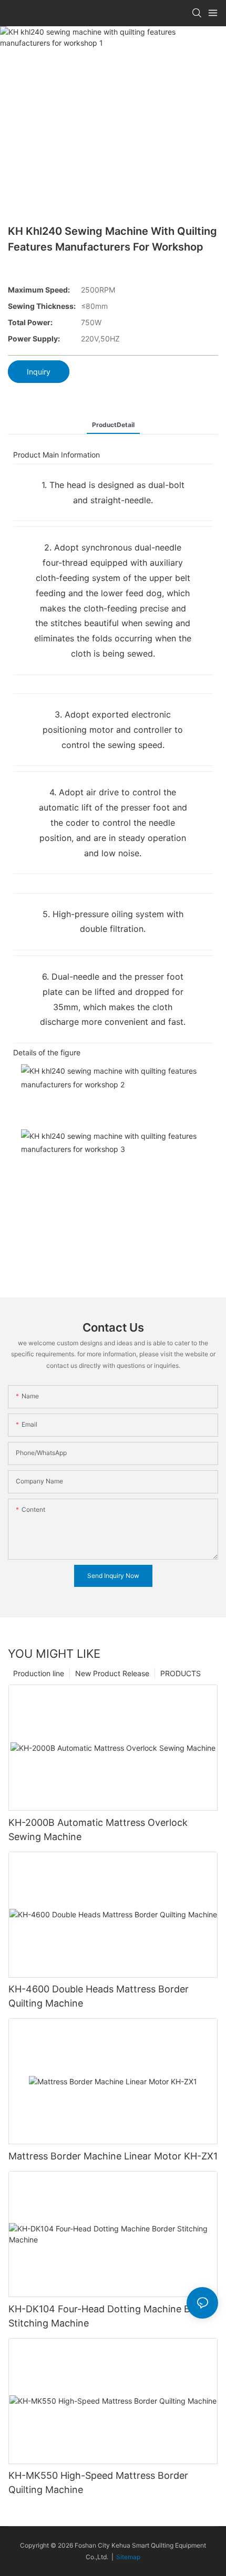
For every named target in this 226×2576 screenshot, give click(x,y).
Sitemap (128, 2557)
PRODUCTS (181, 1673)
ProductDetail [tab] (113, 425)
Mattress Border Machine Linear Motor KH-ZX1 (113, 2156)
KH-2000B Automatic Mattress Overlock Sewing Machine (98, 1830)
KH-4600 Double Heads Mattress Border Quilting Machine (99, 1996)
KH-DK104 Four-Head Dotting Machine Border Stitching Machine (111, 2316)
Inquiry (39, 372)
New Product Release (112, 1673)
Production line (39, 1673)
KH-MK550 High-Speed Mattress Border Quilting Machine (98, 2482)
